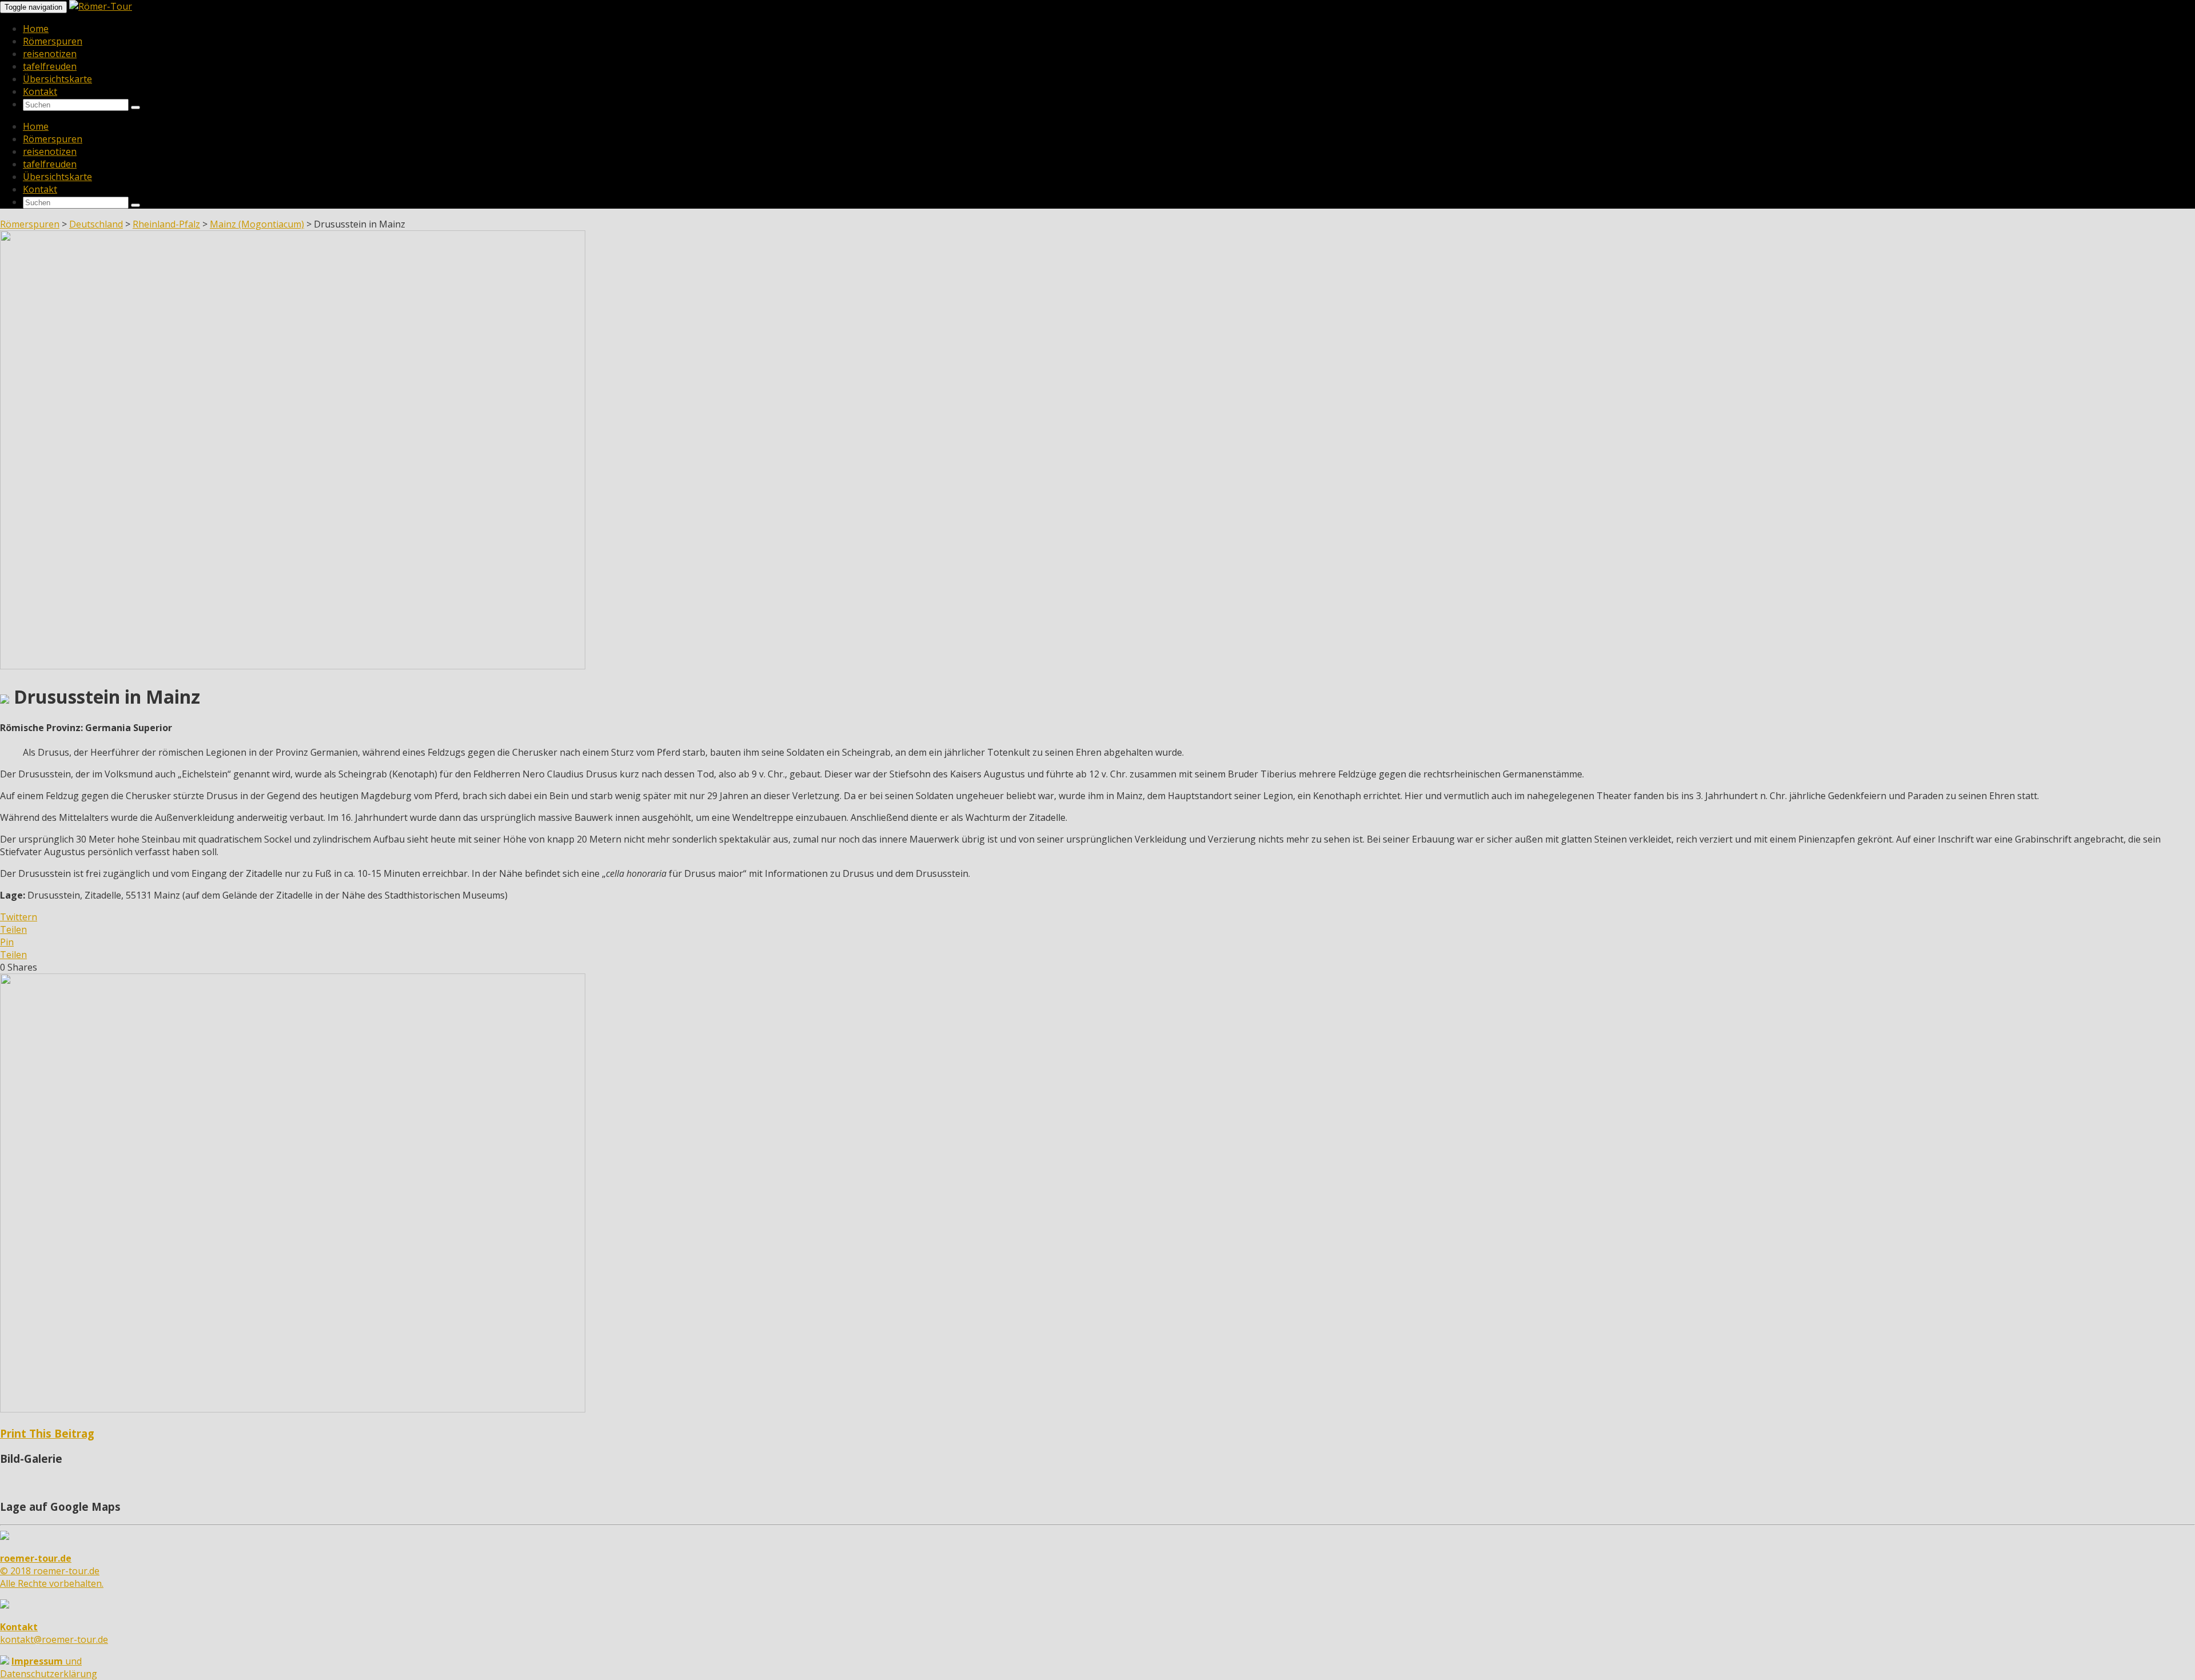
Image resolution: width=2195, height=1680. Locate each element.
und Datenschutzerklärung (49, 1667)
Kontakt (40, 91)
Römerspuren (53, 41)
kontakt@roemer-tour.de (54, 1633)
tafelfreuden (50, 66)
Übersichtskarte (57, 79)
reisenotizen (50, 54)
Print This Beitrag (47, 1433)
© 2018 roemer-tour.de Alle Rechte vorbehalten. (52, 1571)
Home (36, 29)
